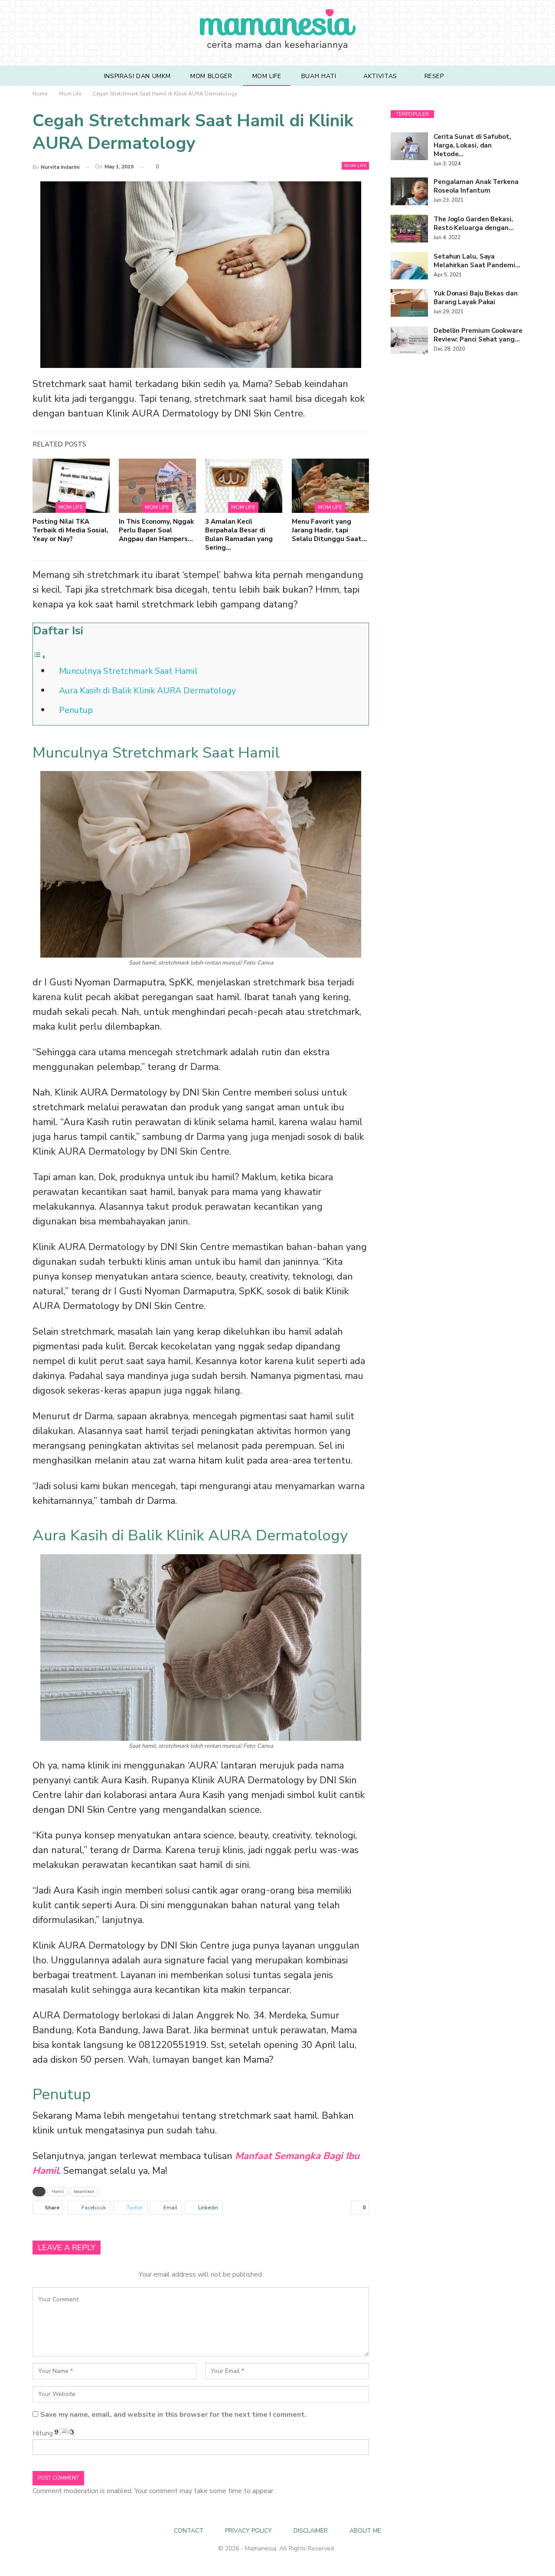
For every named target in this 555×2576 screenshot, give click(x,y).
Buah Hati (319, 76)
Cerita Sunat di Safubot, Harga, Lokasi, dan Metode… (472, 145)
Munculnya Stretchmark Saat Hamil (128, 671)
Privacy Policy (248, 2531)
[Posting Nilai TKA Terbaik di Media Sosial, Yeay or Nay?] (71, 486)
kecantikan (84, 2192)
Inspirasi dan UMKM (137, 76)
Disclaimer (311, 2531)
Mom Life (267, 76)
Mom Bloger (211, 76)
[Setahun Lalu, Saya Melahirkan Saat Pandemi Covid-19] (409, 266)
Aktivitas (380, 76)
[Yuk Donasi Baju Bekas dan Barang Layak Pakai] (409, 303)
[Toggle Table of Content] (39, 656)
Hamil (58, 2192)
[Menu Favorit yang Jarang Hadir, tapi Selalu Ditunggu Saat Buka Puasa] (330, 486)
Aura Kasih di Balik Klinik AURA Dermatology (147, 691)
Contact (189, 2531)
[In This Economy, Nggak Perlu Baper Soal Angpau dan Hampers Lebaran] (157, 486)
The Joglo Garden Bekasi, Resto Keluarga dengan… (474, 223)
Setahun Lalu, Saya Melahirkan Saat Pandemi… (477, 261)
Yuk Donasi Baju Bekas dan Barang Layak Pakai (476, 298)
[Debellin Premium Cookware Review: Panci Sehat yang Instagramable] (409, 340)
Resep (434, 76)
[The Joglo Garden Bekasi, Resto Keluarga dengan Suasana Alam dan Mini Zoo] (409, 229)
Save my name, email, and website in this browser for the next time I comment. (173, 2415)
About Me (365, 2531)
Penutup (76, 710)
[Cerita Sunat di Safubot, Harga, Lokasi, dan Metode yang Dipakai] (409, 146)
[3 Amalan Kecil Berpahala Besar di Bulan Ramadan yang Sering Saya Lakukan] (244, 486)
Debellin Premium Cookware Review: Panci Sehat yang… (478, 335)
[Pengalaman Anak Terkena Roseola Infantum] (409, 191)
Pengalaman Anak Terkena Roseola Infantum (476, 186)
